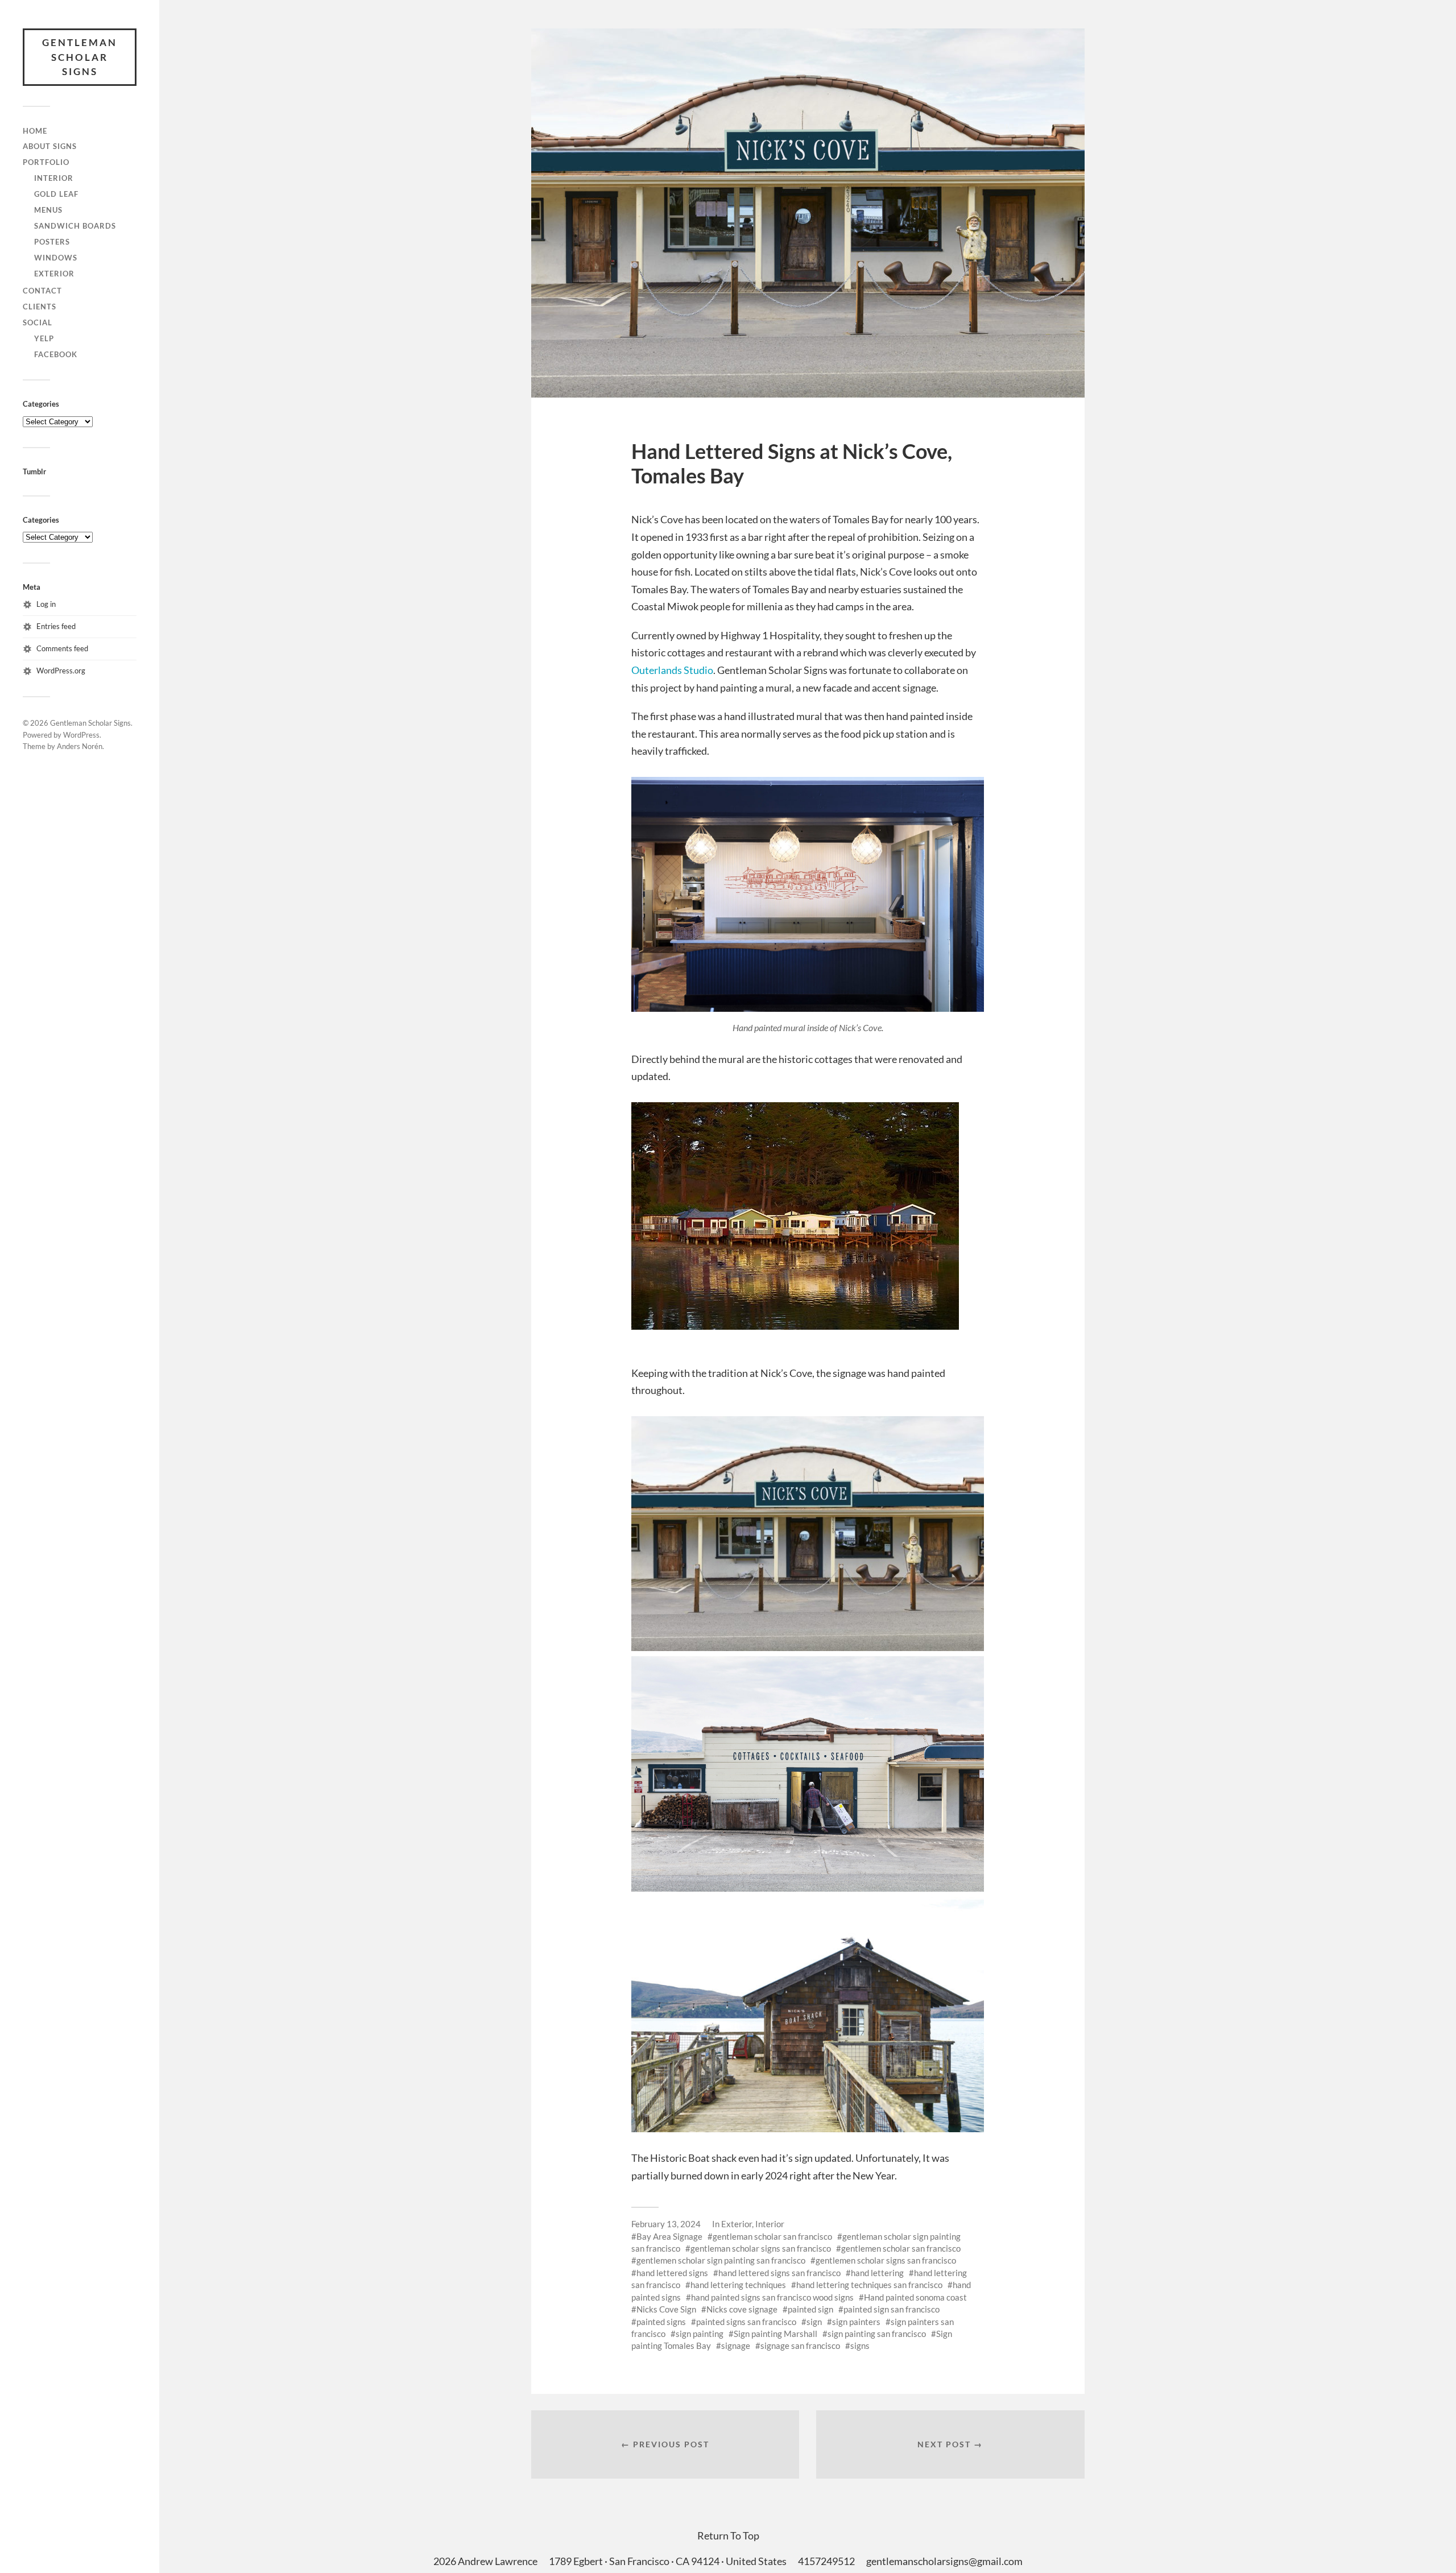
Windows (56, 258)
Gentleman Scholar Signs (80, 57)
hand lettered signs (672, 2273)
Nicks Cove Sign (666, 2309)
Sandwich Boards (75, 226)
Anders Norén (80, 746)
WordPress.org (61, 671)
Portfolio (46, 162)
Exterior (54, 274)
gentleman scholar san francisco (772, 2236)
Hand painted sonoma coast (915, 2297)
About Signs (50, 146)
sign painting (700, 2334)
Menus (48, 210)
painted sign (810, 2309)
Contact (42, 291)
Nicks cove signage (742, 2309)
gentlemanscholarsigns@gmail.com (944, 2561)
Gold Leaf (56, 194)
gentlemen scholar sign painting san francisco (721, 2260)
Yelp (44, 338)
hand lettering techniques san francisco (869, 2285)
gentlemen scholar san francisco (901, 2248)
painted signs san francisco (746, 2322)
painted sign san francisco (892, 2309)
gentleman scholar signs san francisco (761, 2248)
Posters (52, 242)
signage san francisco (800, 2346)
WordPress (81, 735)
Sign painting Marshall (775, 2334)
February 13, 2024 (666, 2224)
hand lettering (877, 2273)
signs (860, 2346)
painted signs (661, 2322)
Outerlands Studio (672, 670)
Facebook (56, 354)
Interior (54, 178)
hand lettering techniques (738, 2285)
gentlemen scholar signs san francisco (886, 2260)
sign (814, 2322)
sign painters (856, 2322)
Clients (40, 307)
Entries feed (56, 626)
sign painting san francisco (877, 2334)
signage (736, 2346)
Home (35, 131)
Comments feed (62, 648)
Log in (46, 604)
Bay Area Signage (669, 2236)
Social (38, 322)
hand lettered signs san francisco (779, 2273)
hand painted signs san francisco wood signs (772, 2297)
